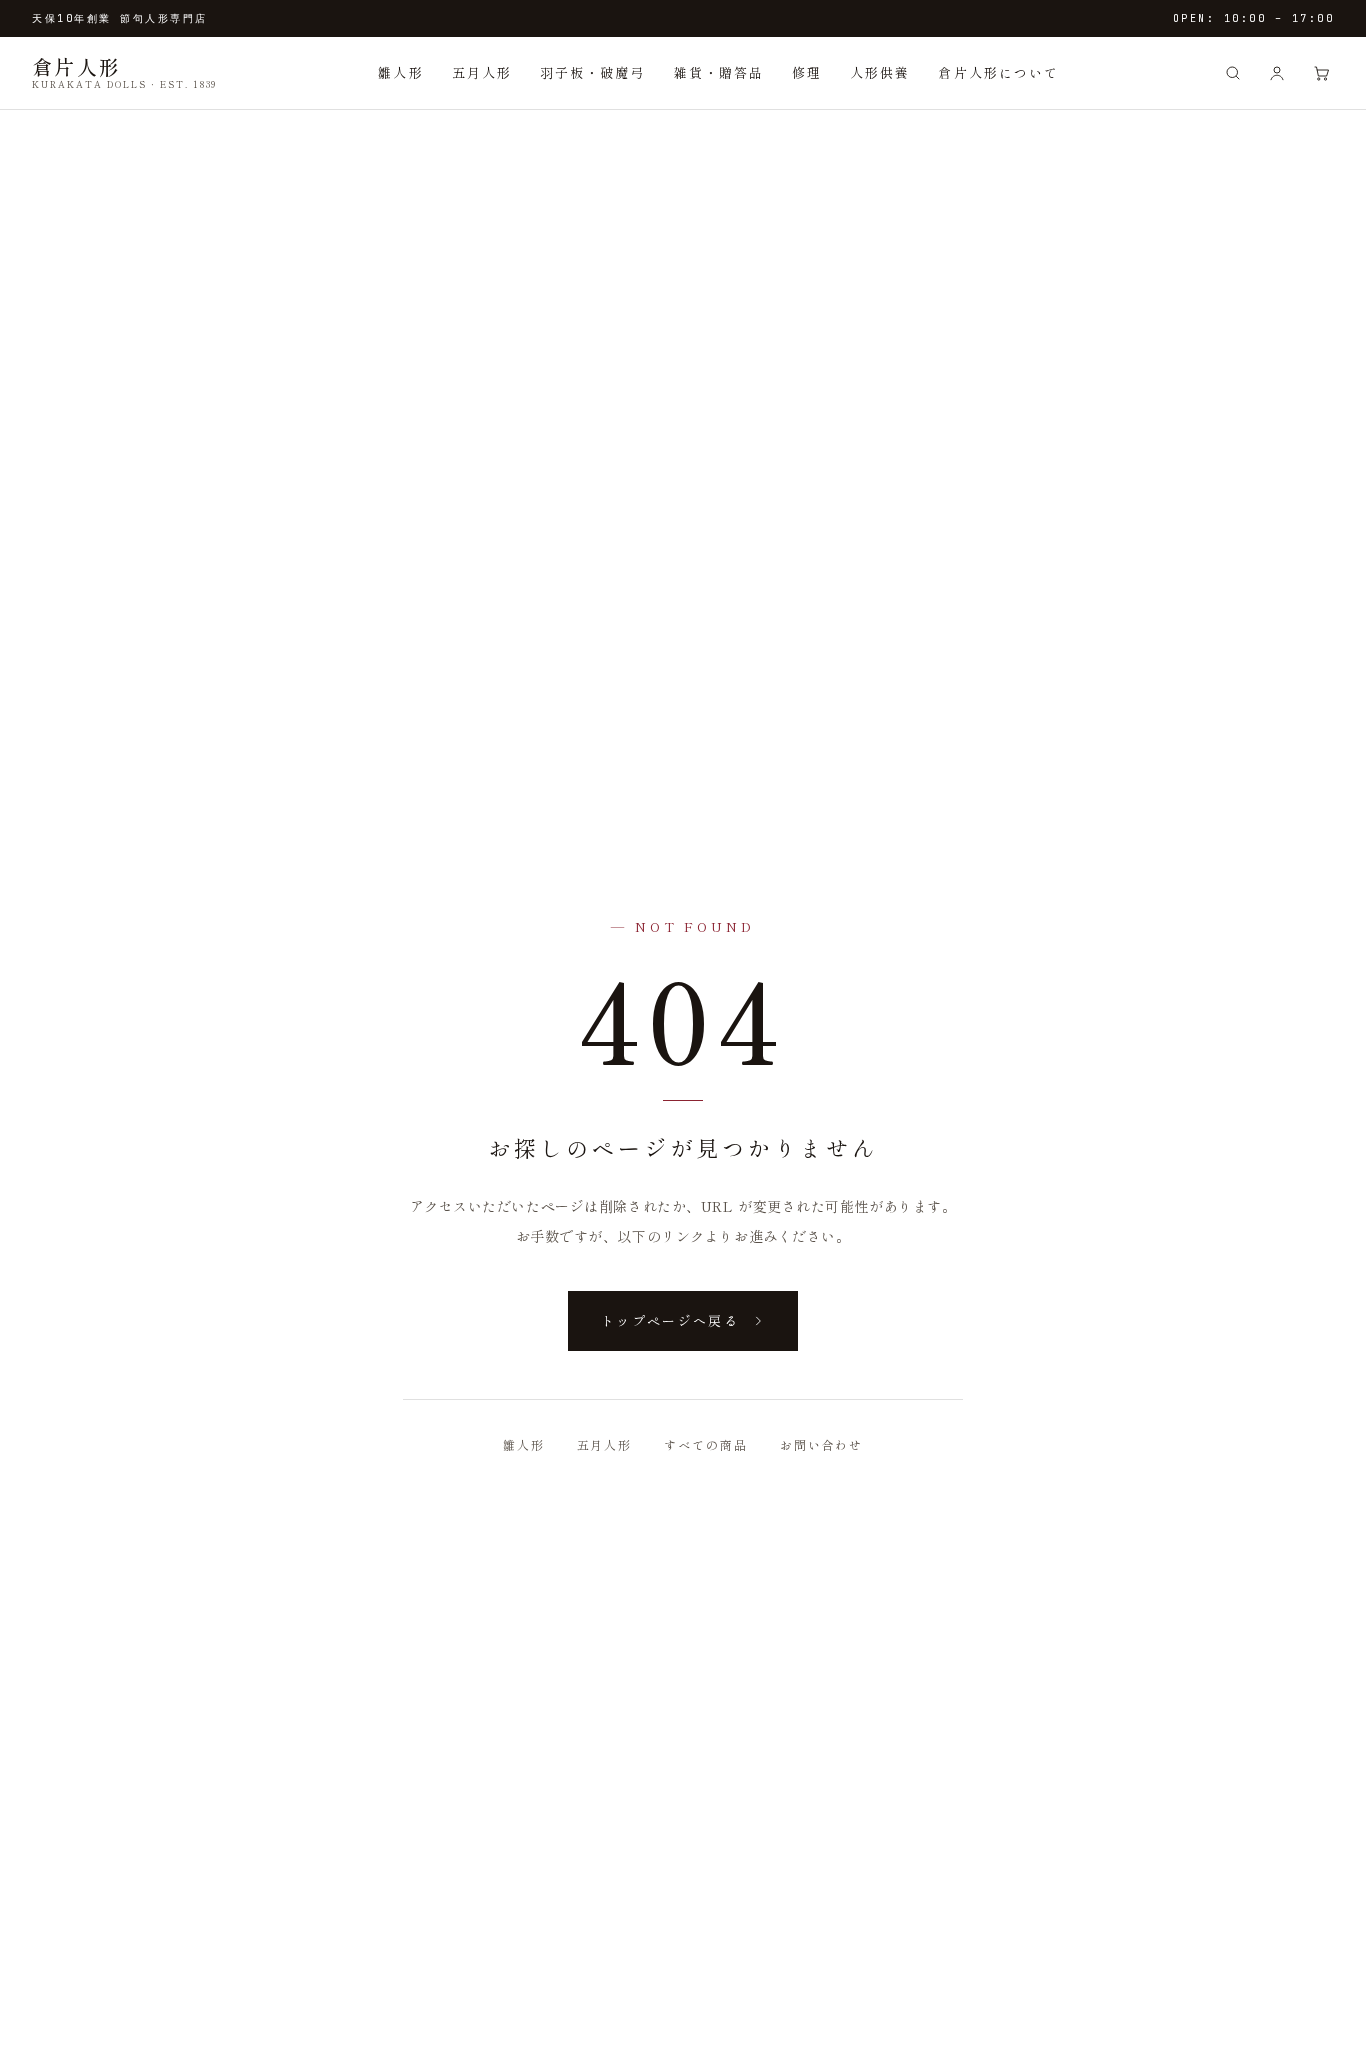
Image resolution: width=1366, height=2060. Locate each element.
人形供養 (880, 72)
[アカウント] (1277, 73)
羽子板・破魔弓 (593, 72)
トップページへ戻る (670, 1320)
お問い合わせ (822, 1444)
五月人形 (482, 72)
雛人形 (400, 72)
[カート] (1321, 73)
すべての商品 (706, 1444)
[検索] (1233, 73)
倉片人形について (998, 72)
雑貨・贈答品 (719, 72)
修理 (807, 72)
